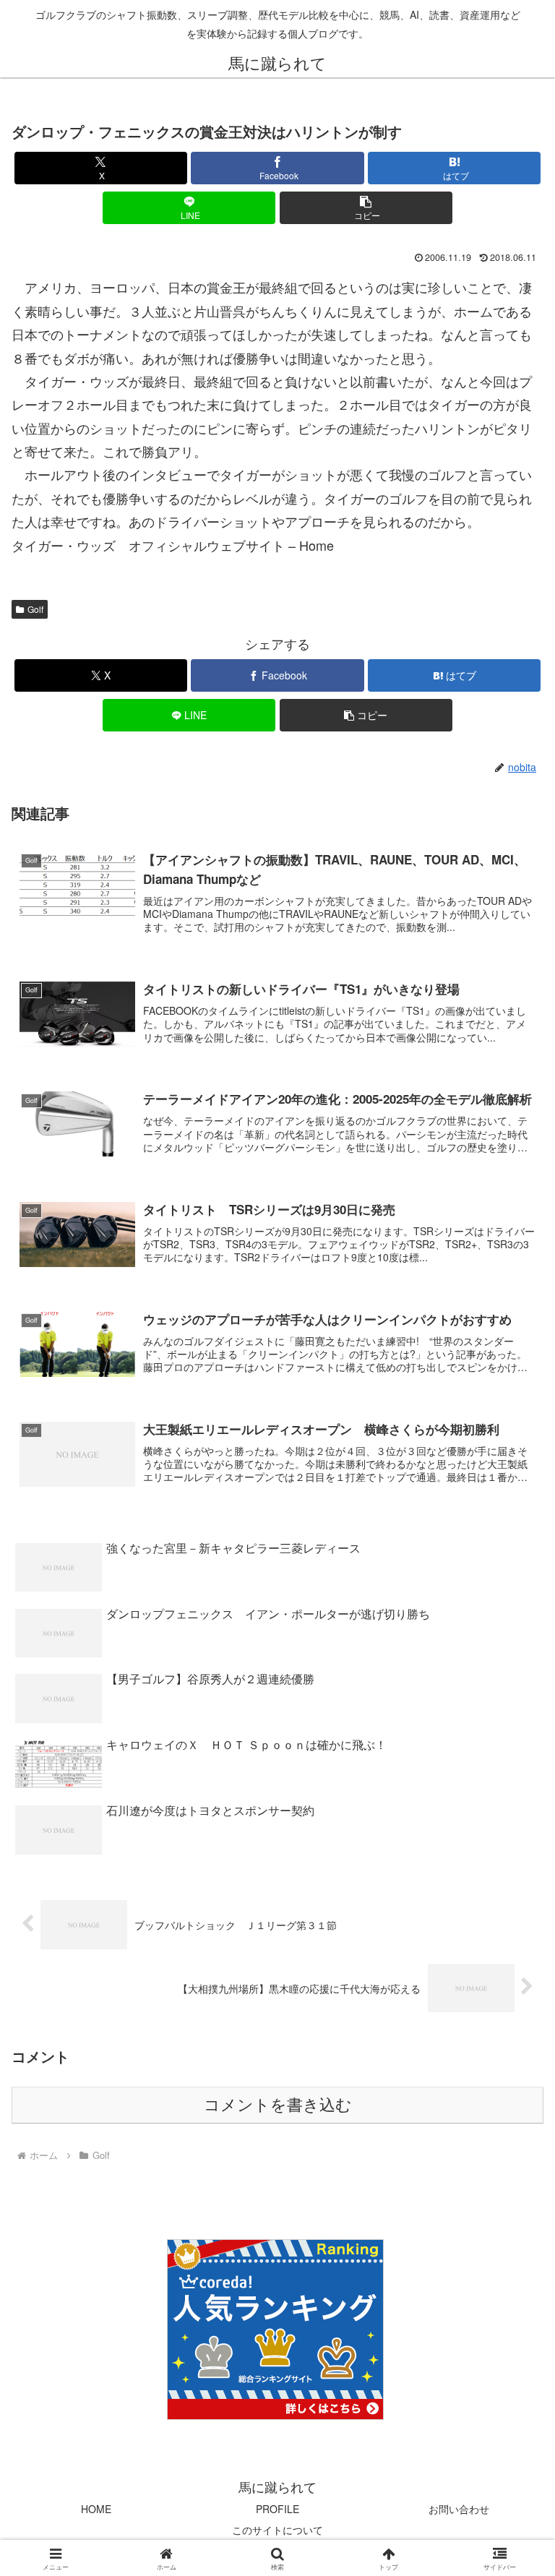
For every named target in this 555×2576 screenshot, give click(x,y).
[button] (366, 208)
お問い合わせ (459, 2509)
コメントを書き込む (278, 2105)
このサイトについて (277, 2530)
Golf (35, 609)
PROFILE (277, 2509)
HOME (96, 2509)
